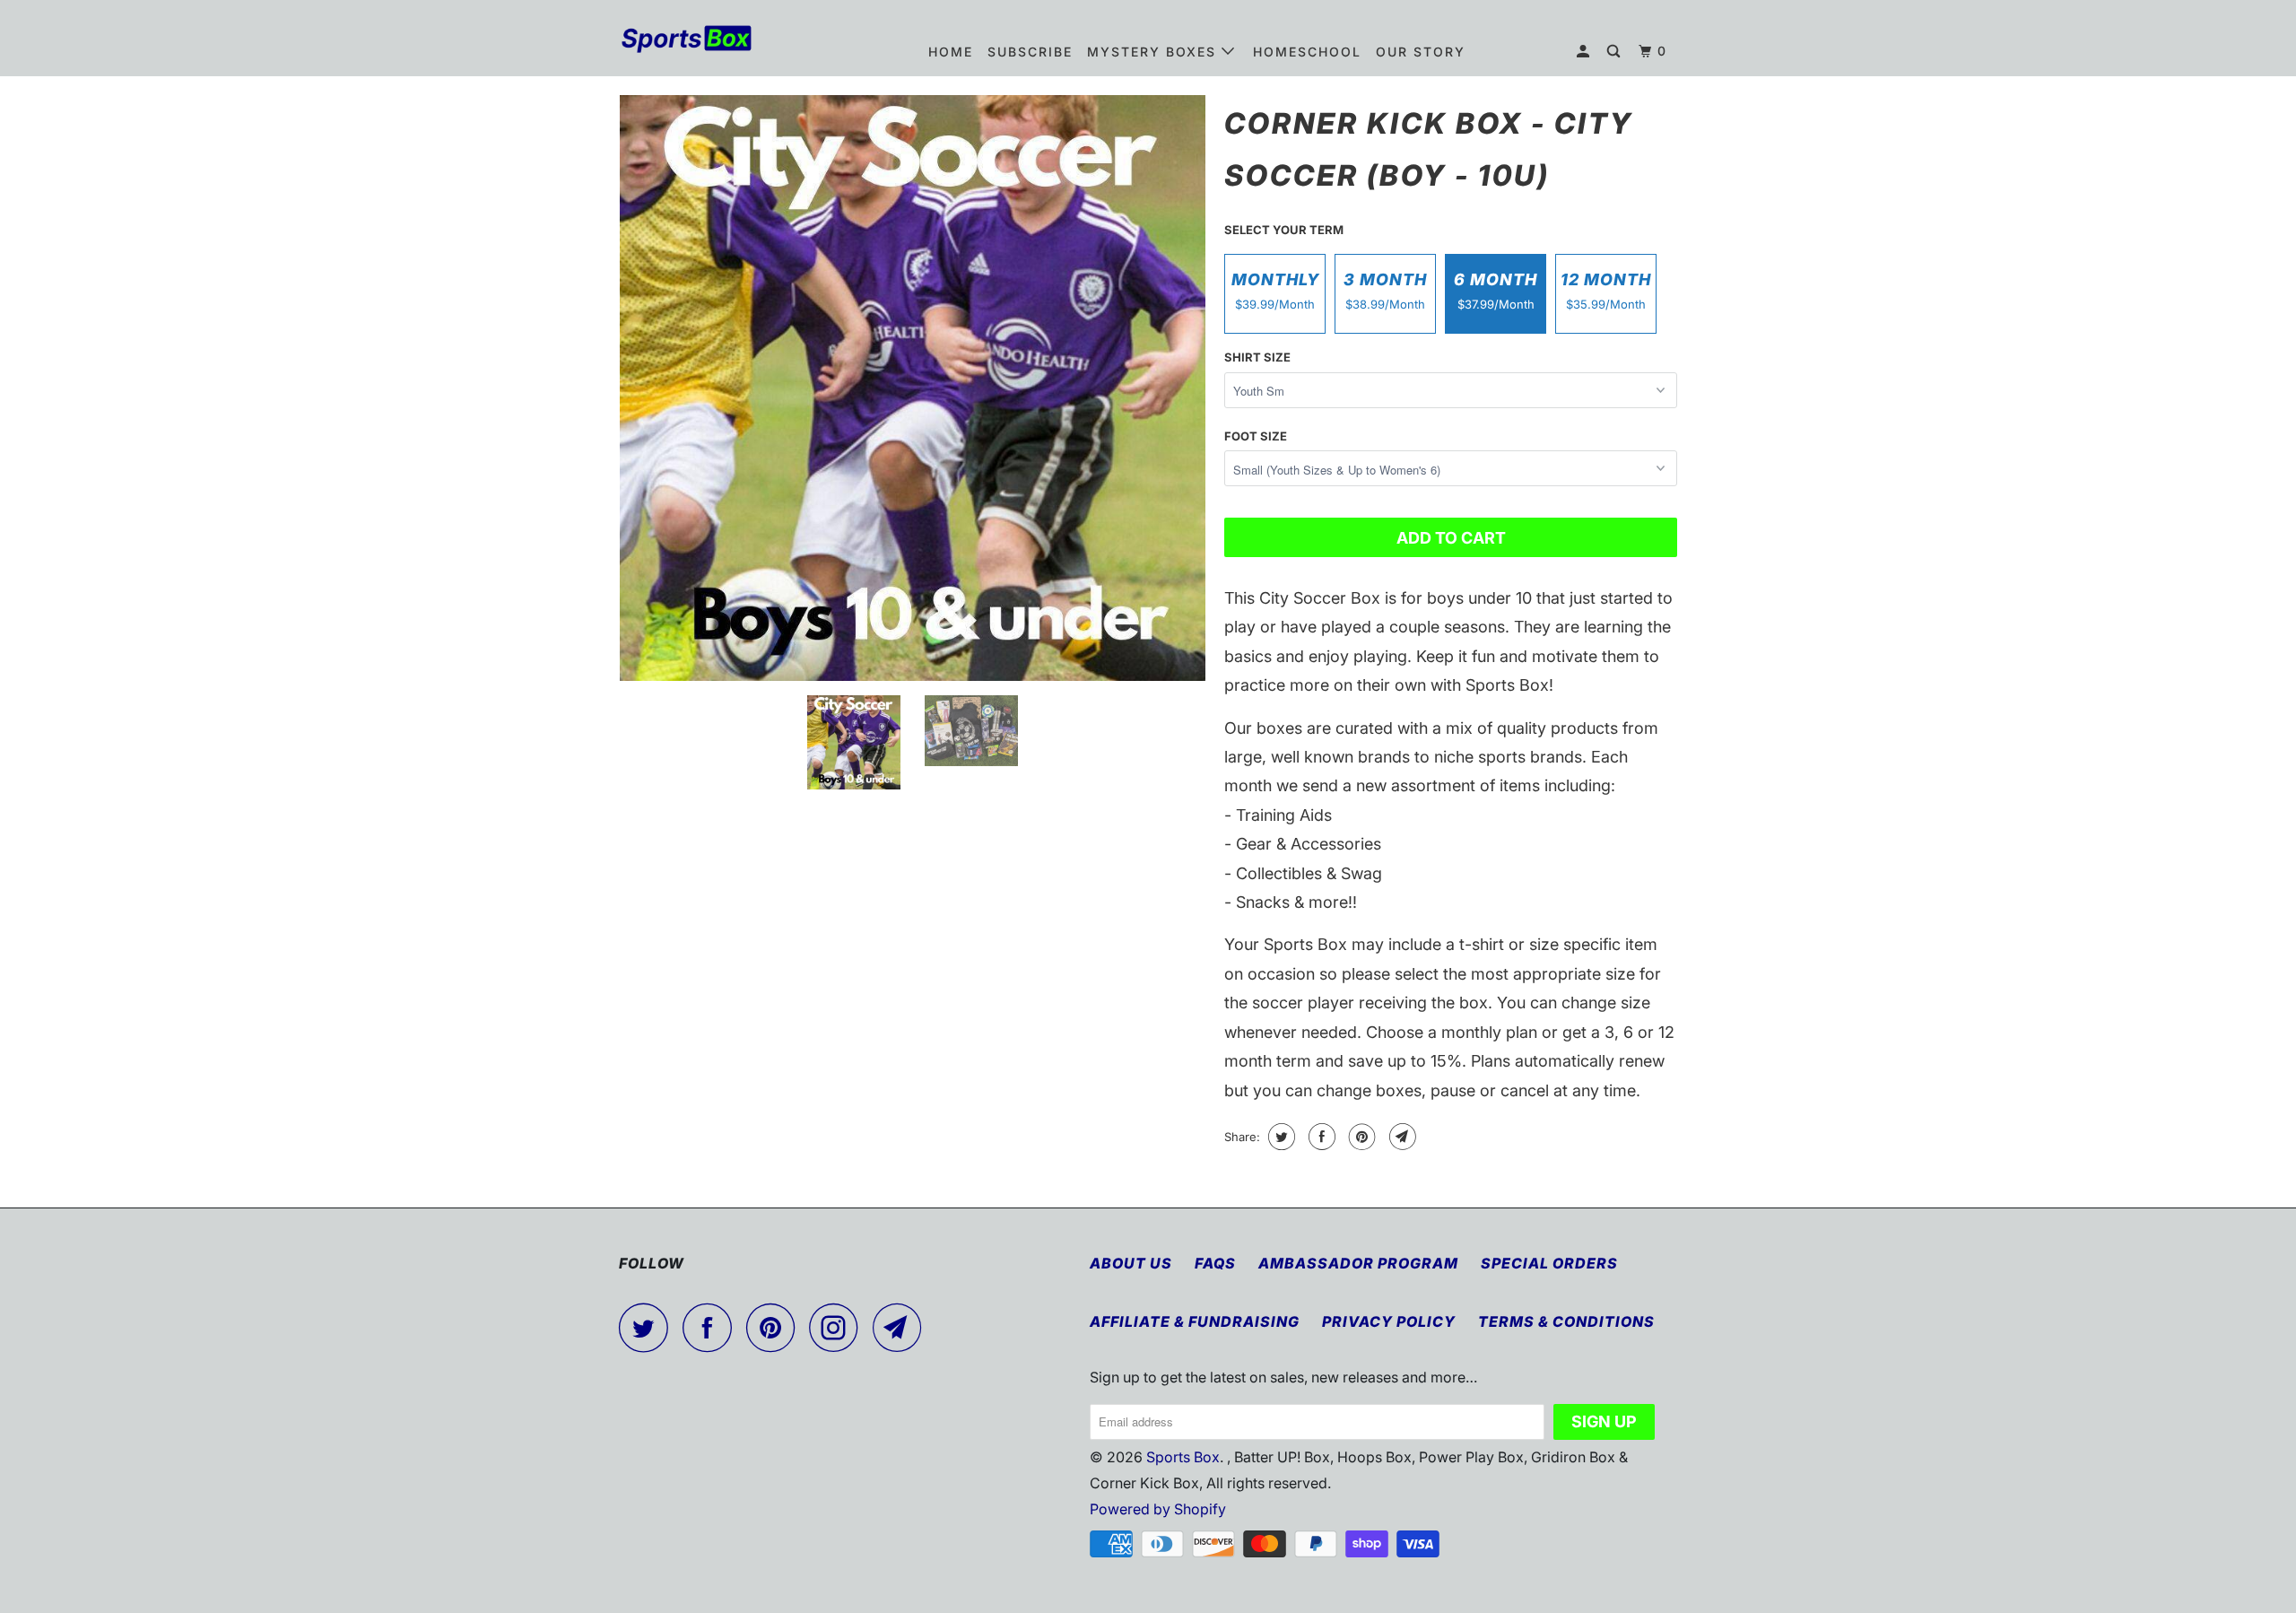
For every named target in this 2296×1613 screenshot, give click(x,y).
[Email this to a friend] (1400, 1137)
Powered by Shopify (1158, 1509)
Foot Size (1256, 436)
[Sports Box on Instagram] (839, 1327)
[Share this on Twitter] (1279, 1137)
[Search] (1616, 52)
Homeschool (1307, 52)
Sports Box (1183, 1457)
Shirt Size (1257, 357)
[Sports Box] (711, 38)
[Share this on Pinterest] (1360, 1137)
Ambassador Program (1358, 1263)
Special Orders (1549, 1263)
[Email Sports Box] (902, 1327)
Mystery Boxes (1154, 52)
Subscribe (1030, 52)
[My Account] (1585, 52)
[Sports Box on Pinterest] (775, 1327)
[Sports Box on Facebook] (712, 1327)
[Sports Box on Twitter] (648, 1327)
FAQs (1215, 1263)
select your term (1284, 230)
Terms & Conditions (1566, 1321)
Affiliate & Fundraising (1195, 1321)
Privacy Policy (1389, 1321)
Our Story (1421, 52)
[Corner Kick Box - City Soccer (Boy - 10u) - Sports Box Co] (913, 388)
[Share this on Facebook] (1320, 1137)
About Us (1131, 1263)
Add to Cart (1451, 538)
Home (951, 52)
